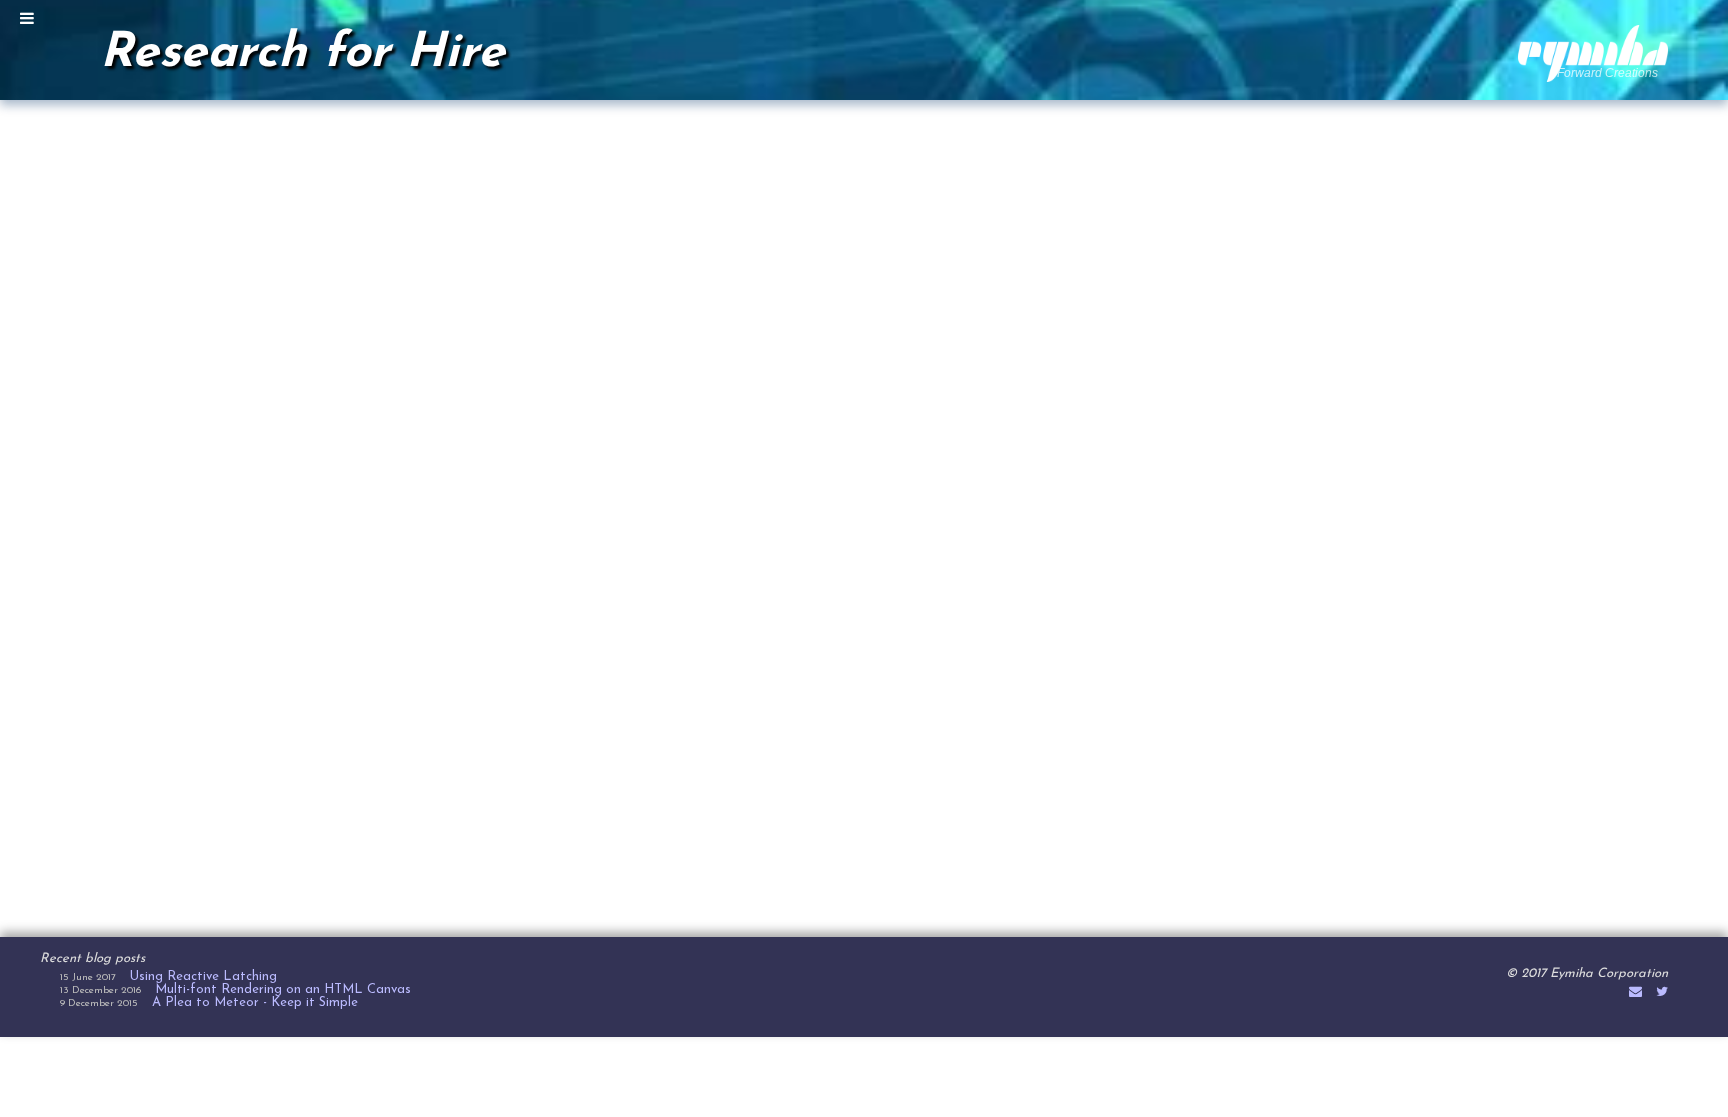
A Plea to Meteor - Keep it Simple (255, 1002)
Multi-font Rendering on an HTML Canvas (283, 989)
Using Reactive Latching (203, 976)
